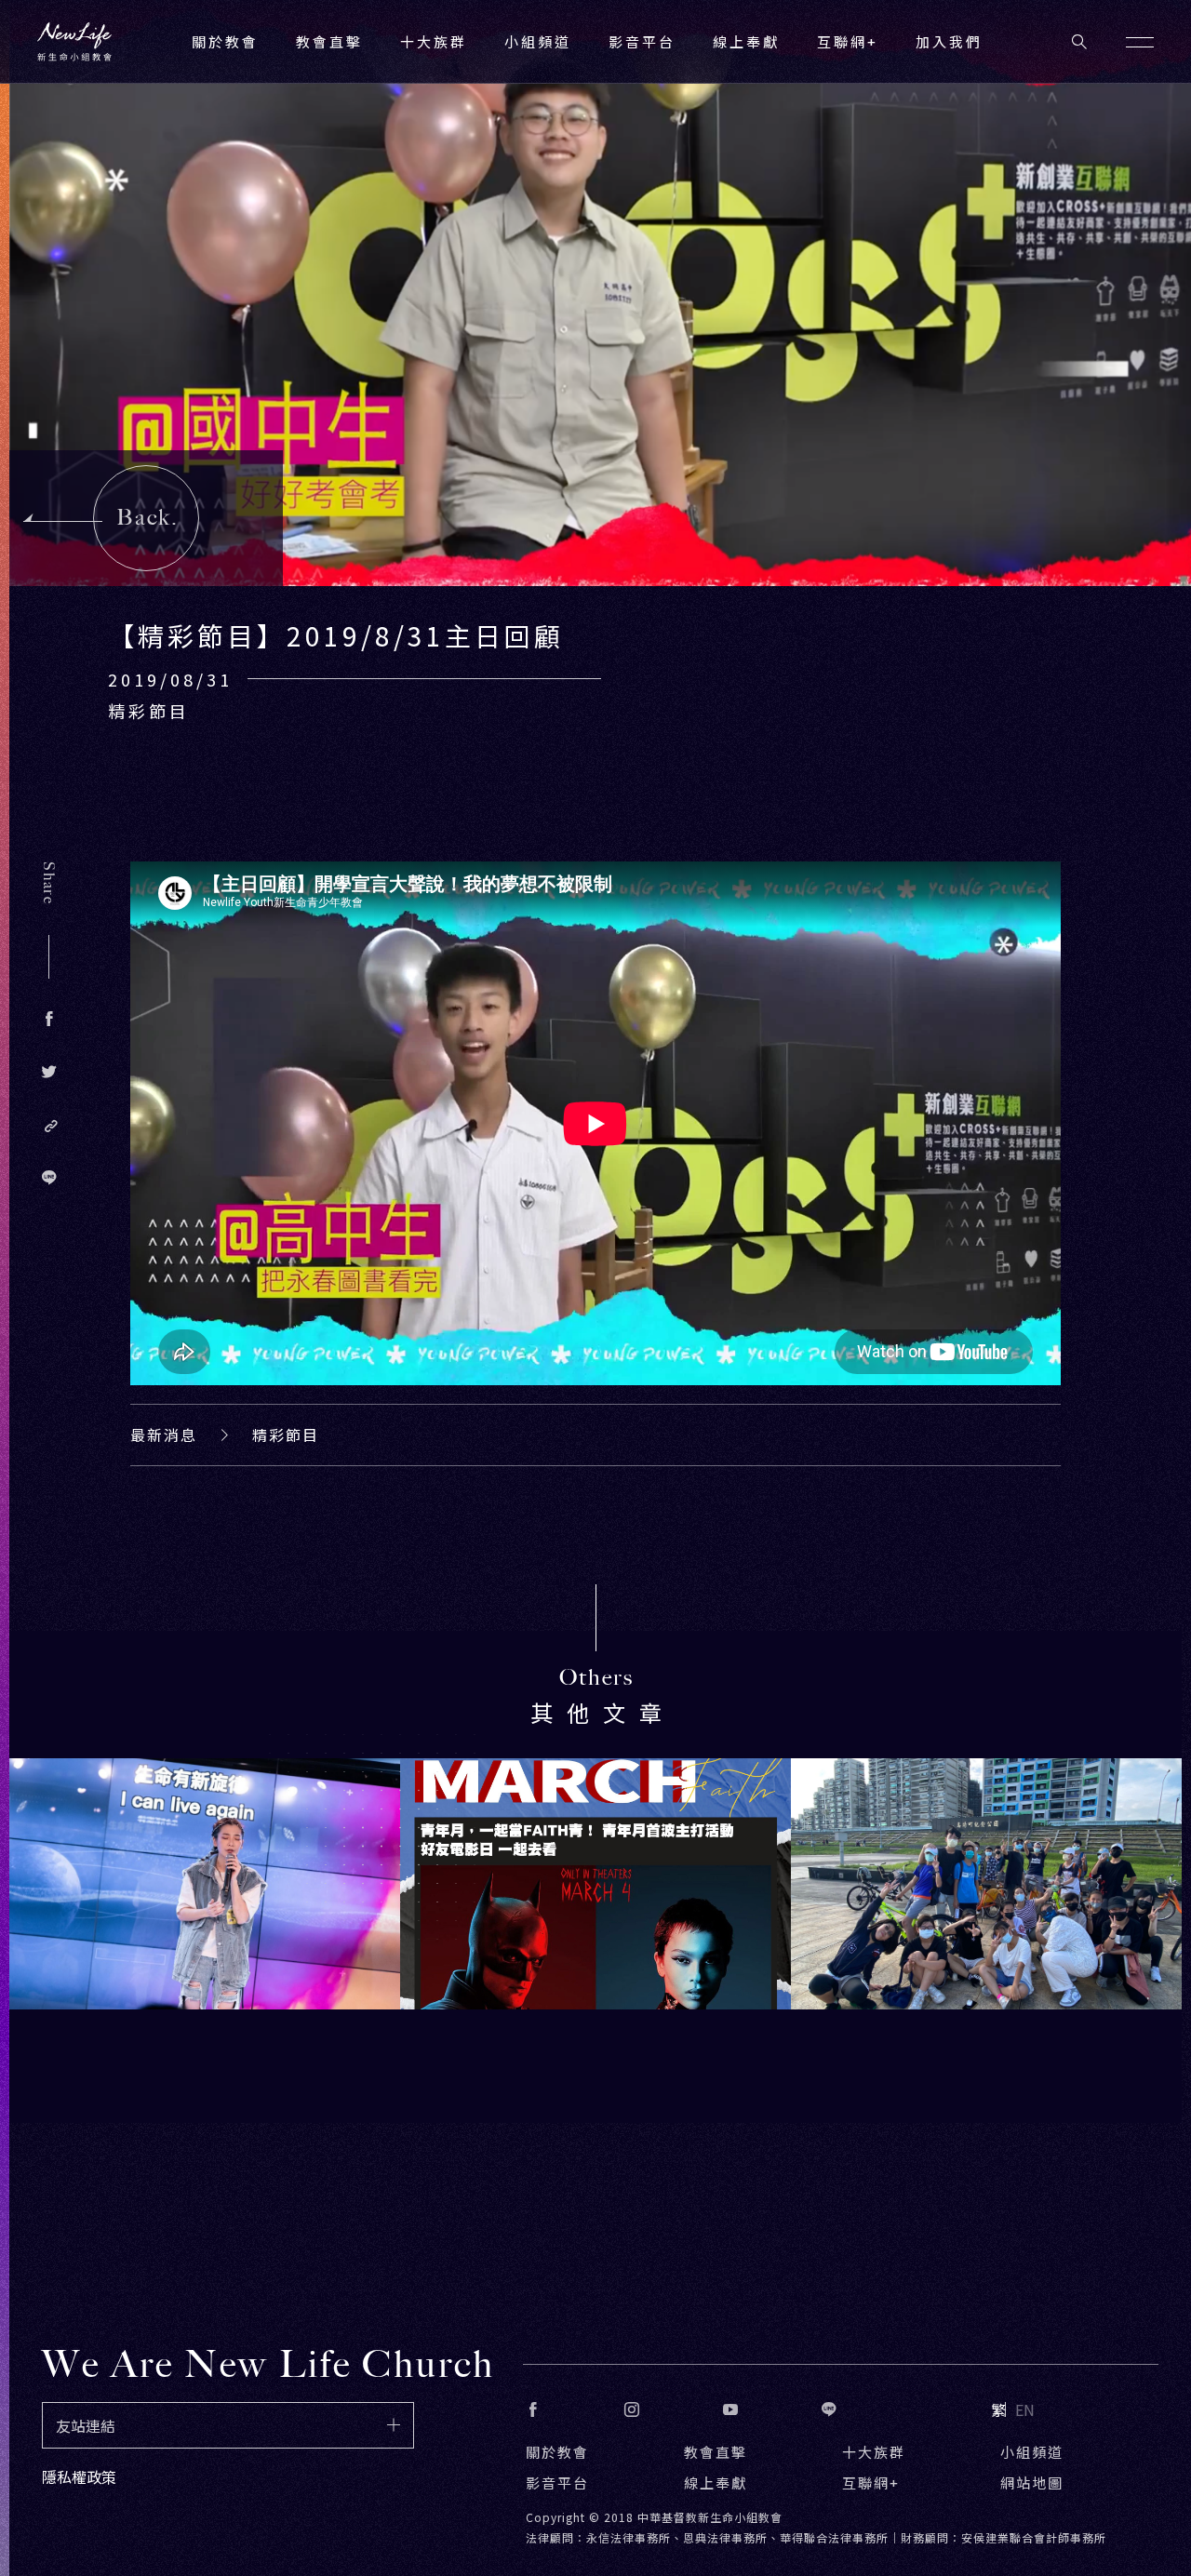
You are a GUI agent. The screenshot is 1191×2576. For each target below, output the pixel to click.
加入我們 (949, 41)
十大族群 (874, 2452)
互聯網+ (848, 41)
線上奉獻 (716, 2483)
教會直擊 (716, 2452)
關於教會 (557, 2452)
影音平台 (557, 2483)
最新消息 (164, 1435)
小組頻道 (538, 41)
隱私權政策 (79, 2476)
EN (1025, 2409)
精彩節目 (286, 1435)
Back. (147, 517)
